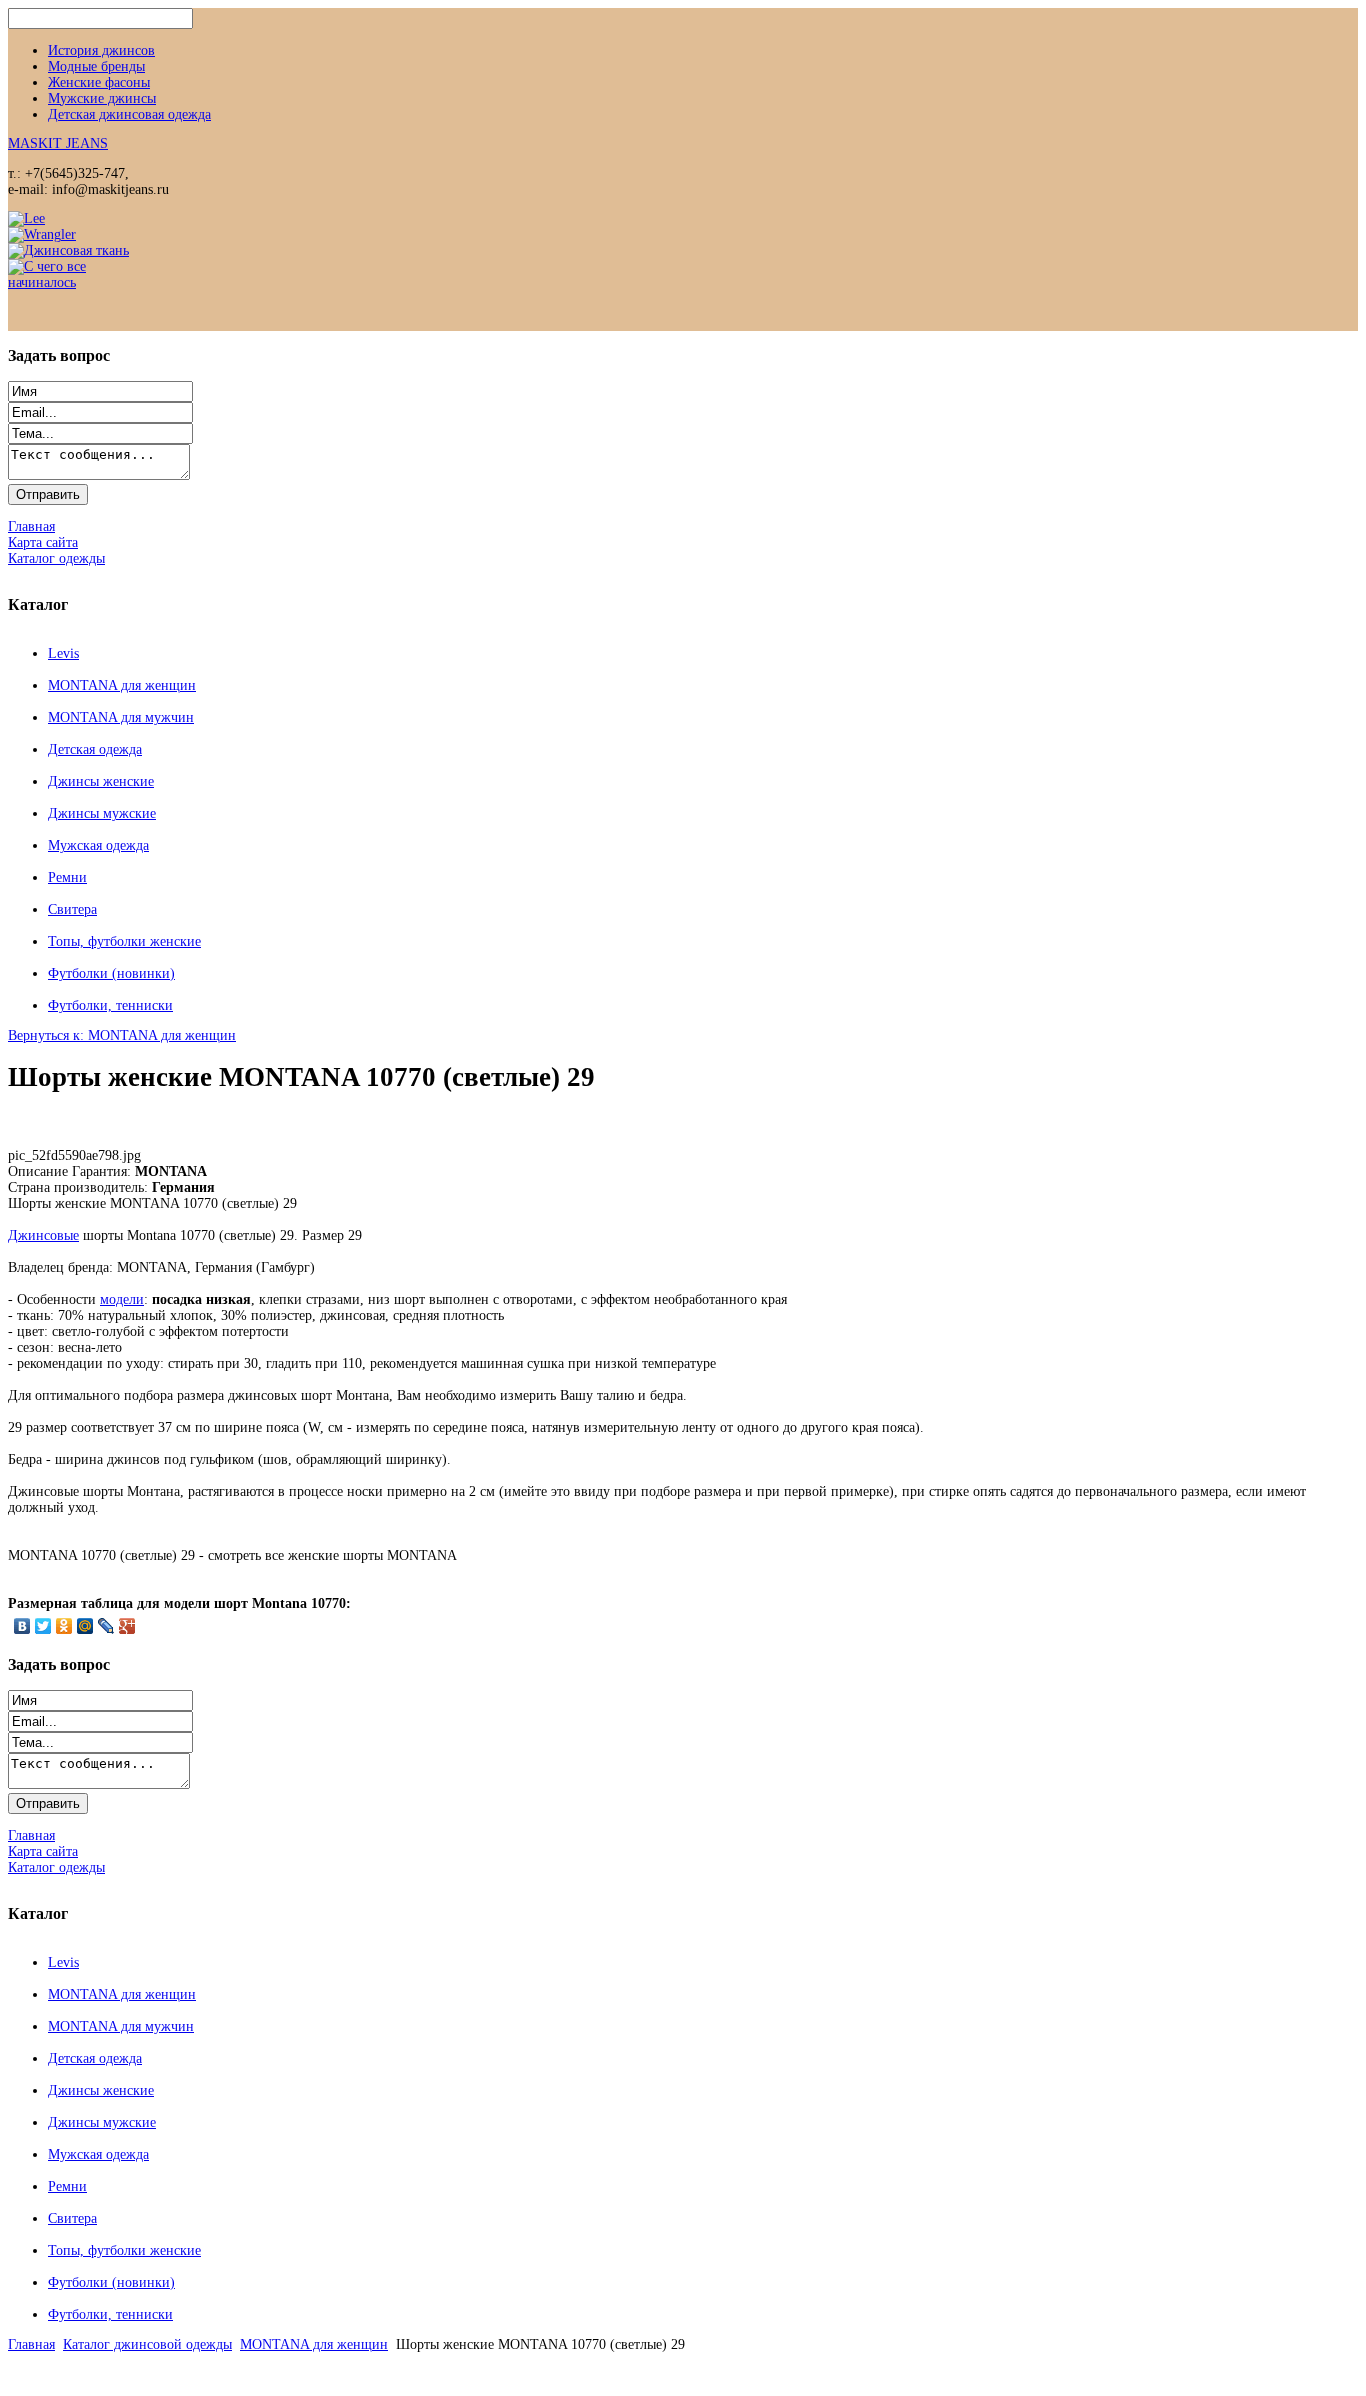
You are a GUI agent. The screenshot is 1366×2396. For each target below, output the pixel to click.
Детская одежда (95, 749)
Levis (63, 653)
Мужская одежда (98, 845)
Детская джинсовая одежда (129, 114)
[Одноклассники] (64, 1626)
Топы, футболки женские (124, 941)
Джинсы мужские (102, 813)
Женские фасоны (99, 82)
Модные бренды (96, 66)
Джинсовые (43, 1235)
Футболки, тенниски (110, 1005)
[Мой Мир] (85, 1626)
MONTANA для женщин (122, 685)
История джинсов (101, 50)
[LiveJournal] (106, 1626)
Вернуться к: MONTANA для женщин (122, 1035)
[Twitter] (43, 1626)
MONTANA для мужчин (121, 717)
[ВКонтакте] (22, 1626)
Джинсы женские (101, 781)
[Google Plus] (127, 1626)
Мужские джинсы (102, 98)
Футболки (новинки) (111, 973)
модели (122, 1299)
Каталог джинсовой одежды (147, 2344)
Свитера (72, 909)
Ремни (67, 877)
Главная (31, 2344)
